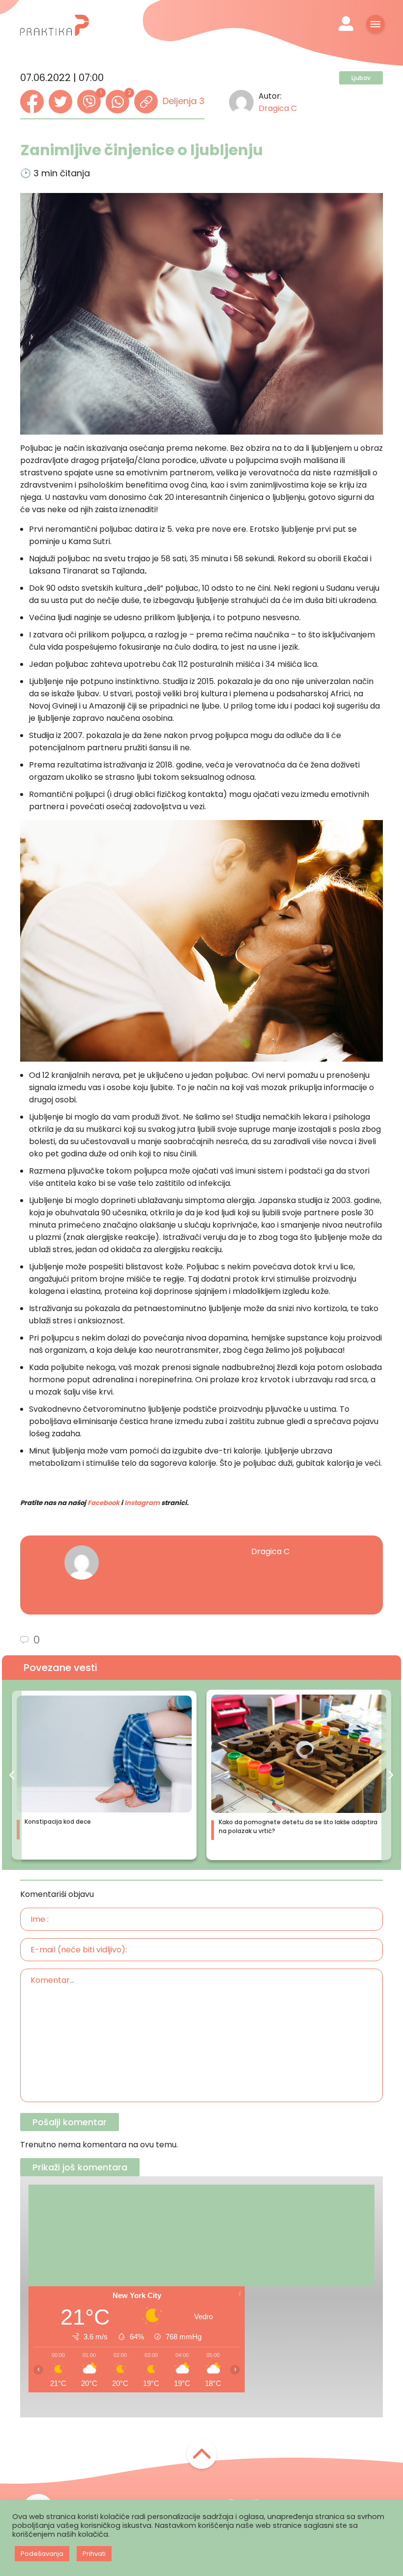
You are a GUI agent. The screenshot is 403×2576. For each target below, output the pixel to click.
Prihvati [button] (94, 2554)
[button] (12, 1775)
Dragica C (278, 108)
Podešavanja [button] (42, 2554)
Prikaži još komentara (80, 2167)
